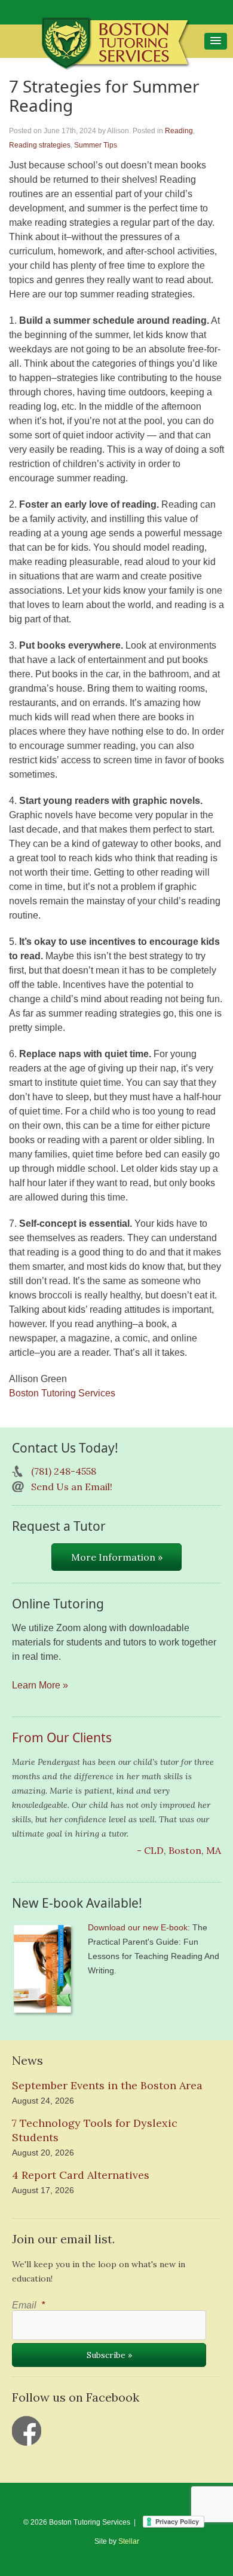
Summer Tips (96, 145)
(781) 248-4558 (64, 1471)
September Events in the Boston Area (107, 2085)
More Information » (117, 1557)
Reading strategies (40, 145)
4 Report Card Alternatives (81, 2175)
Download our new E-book (138, 1927)
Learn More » (40, 1685)
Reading (179, 131)
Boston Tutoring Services (62, 1393)
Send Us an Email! (72, 1487)
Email (28, 2305)
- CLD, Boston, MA (179, 1850)
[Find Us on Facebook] (27, 2431)
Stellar (129, 2541)
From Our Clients (62, 1737)
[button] (216, 41)
